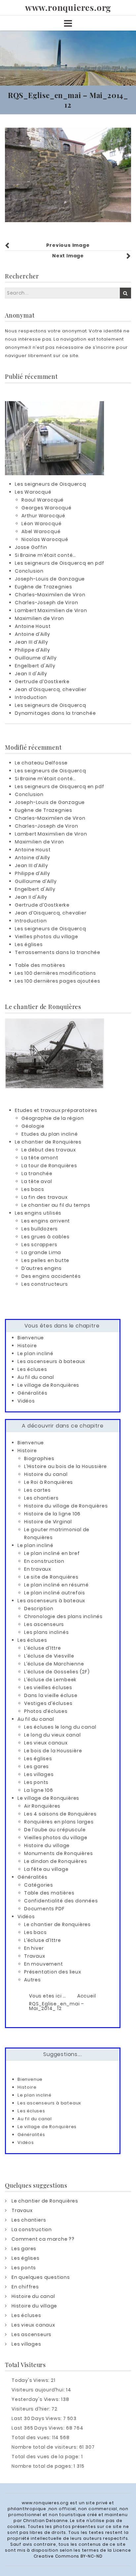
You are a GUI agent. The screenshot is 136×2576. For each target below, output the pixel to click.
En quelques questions (41, 2277)
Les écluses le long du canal (60, 1727)
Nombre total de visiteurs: (45, 2447)
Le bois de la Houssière (53, 1751)
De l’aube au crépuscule (55, 1830)
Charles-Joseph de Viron (46, 603)
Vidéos (26, 1401)
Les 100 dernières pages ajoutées (58, 981)
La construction (32, 2229)
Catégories (39, 1885)
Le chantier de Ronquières (48, 1142)
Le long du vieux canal (52, 1735)
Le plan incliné (35, 1353)
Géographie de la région (52, 1118)
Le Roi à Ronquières (49, 1482)
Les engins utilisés (38, 1213)
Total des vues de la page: (46, 2457)
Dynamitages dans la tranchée (55, 713)
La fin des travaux (44, 1197)
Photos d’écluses (46, 1711)
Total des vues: (32, 2437)
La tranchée (37, 1173)
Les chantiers (41, 1498)
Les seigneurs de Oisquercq (51, 484)
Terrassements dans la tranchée (58, 952)
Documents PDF (44, 1909)
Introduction (31, 697)
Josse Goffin (31, 547)
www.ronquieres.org (68, 8)
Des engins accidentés (51, 1276)
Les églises (29, 944)
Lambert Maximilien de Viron (51, 610)
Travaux (35, 1956)
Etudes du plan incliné (50, 1134)
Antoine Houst (33, 626)
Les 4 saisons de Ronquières (60, 1814)
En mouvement (44, 1964)
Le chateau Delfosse (41, 763)
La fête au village (46, 1869)
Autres (33, 1980)
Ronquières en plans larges (59, 1822)
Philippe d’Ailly (33, 650)
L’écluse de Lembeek (50, 1680)
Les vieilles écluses (48, 1687)
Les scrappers (39, 1245)
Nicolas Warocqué (45, 539)
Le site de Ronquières (51, 1577)
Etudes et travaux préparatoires (56, 1110)
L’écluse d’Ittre (43, 1648)
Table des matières (40, 965)
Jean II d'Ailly (31, 674)
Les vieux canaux (46, 1743)
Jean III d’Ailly (32, 642)
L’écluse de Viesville (49, 1656)
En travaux (38, 1569)
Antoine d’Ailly (33, 634)
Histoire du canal (46, 1474)
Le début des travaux (49, 1150)
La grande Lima (41, 1252)
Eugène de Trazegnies (44, 587)
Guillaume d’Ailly (36, 658)
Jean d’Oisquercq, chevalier (51, 689)
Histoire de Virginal (48, 1522)
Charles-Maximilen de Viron (50, 595)
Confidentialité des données (61, 1901)
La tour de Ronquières (49, 1166)
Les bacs (33, 1189)
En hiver (34, 1948)
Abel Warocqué (41, 531)
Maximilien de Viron (39, 618)
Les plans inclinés (46, 1632)
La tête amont (40, 1158)
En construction (44, 1561)
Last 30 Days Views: (37, 2418)
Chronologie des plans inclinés (63, 1616)
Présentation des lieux (53, 1972)
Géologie (33, 1126)
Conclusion (29, 571)
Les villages (39, 1774)
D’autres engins (42, 1268)
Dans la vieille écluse (51, 1695)
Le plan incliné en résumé (56, 1585)
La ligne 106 (39, 1790)
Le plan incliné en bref (52, 1553)
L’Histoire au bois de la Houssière (66, 1466)
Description (39, 1609)
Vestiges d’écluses (48, 1703)
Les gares (36, 1766)
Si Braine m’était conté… (45, 555)
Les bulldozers (40, 1229)
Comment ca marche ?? (43, 2239)
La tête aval (37, 1181)
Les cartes (37, 1490)
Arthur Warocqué (43, 516)
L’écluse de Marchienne (54, 1664)
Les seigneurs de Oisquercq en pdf (59, 563)
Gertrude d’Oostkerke (42, 682)
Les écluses (32, 1369)
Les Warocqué (33, 492)
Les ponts (36, 1782)
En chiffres (25, 2287)
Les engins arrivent (46, 1221)
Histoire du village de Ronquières (66, 1506)
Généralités (33, 1393)
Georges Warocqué (47, 508)
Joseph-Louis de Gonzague (50, 579)
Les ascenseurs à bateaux (51, 1361)
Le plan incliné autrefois (55, 1593)
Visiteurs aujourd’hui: (39, 2390)
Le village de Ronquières (48, 1385)
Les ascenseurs (44, 1624)
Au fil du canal (36, 1377)
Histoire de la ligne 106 (52, 1514)
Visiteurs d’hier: (32, 2409)
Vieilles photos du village (47, 937)
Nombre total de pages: (43, 2466)
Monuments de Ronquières (58, 1853)
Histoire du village (47, 1845)
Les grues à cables (45, 1237)
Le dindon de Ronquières (55, 1861)
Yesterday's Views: (36, 2399)
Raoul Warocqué (43, 500)
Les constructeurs (45, 1284)
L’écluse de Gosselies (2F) (57, 1672)
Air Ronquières (42, 1806)
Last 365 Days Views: (39, 2428)
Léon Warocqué (41, 524)
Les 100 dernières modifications (55, 973)
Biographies (39, 1458)
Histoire (27, 1346)
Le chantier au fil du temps (56, 1205)
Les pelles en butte (45, 1260)
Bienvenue (31, 1338)
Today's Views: (31, 2380)
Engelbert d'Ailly (35, 666)
